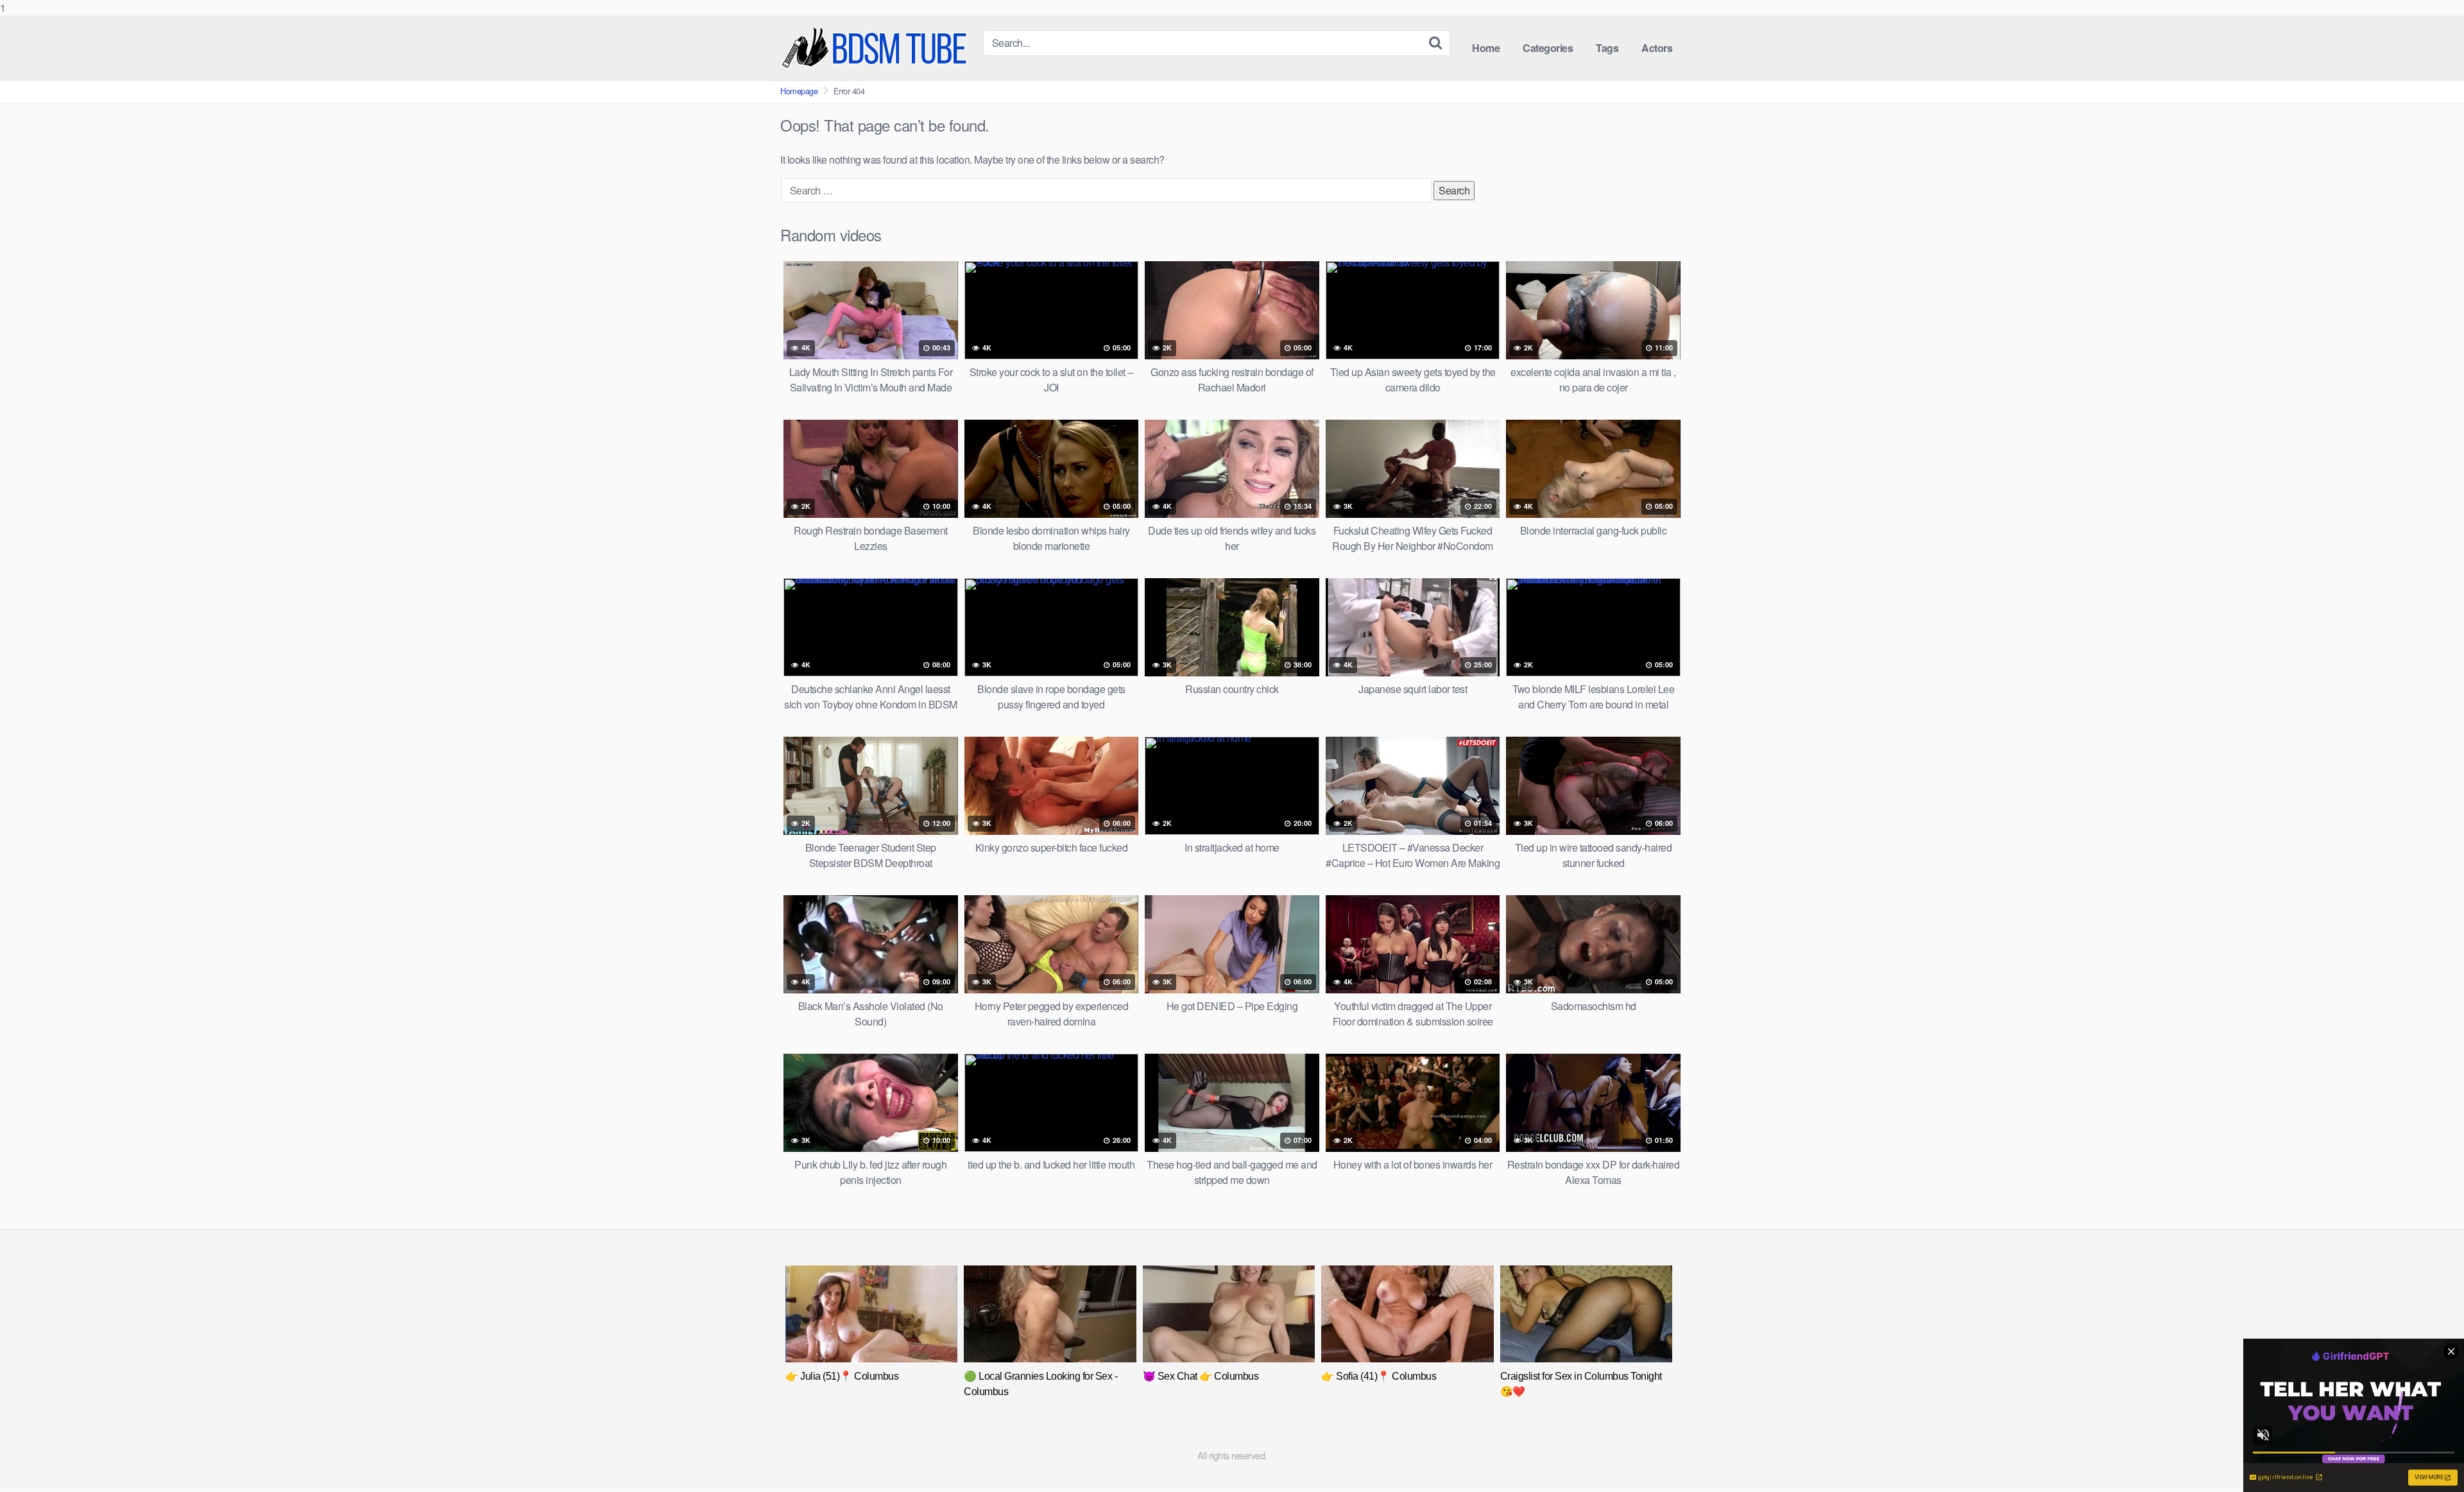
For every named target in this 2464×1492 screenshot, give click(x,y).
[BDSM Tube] (877, 48)
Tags (1607, 48)
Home (1486, 48)
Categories (1548, 48)
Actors (1657, 48)
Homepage (799, 91)
